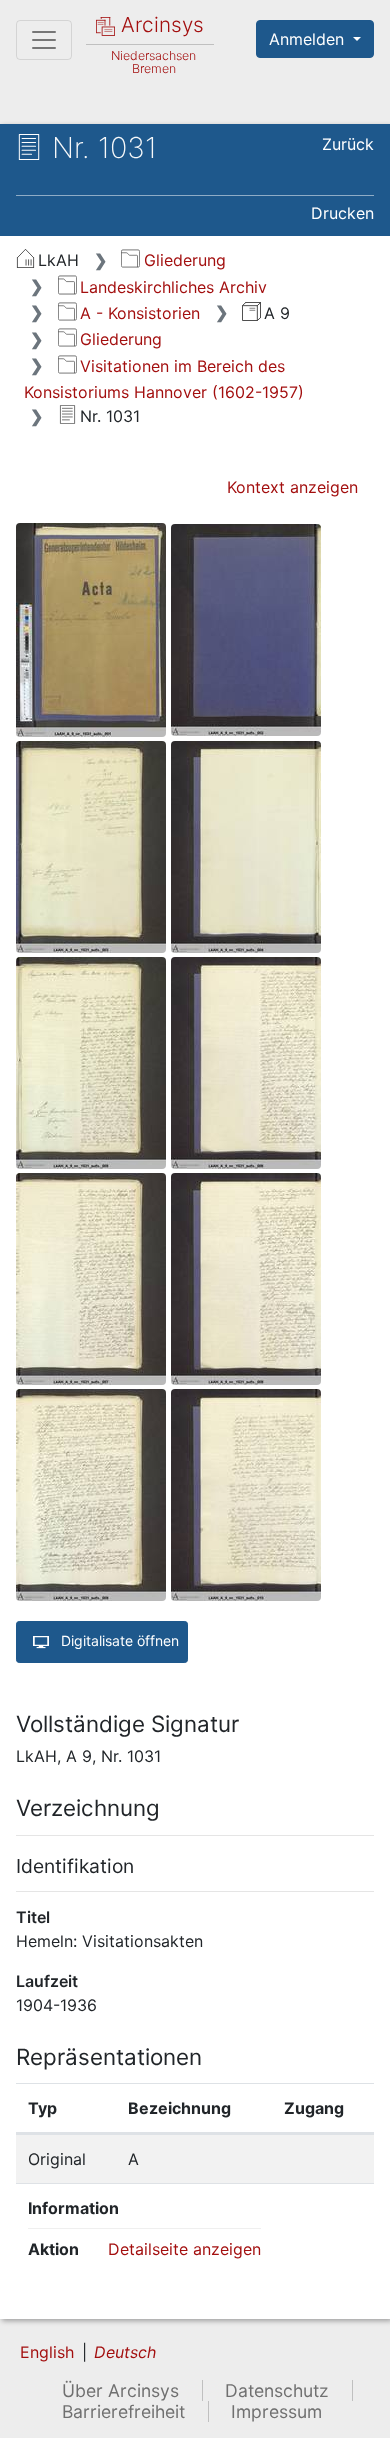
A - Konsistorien (140, 313)
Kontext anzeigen (292, 487)
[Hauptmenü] (44, 40)
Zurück (348, 144)
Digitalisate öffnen (118, 1640)
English (47, 2352)
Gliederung (184, 260)
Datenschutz (277, 2390)
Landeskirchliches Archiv (173, 287)
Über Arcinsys (120, 2390)
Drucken (342, 213)
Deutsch (125, 2352)
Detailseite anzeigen (184, 2249)
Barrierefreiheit (123, 2411)
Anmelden (309, 39)
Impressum (276, 2411)
